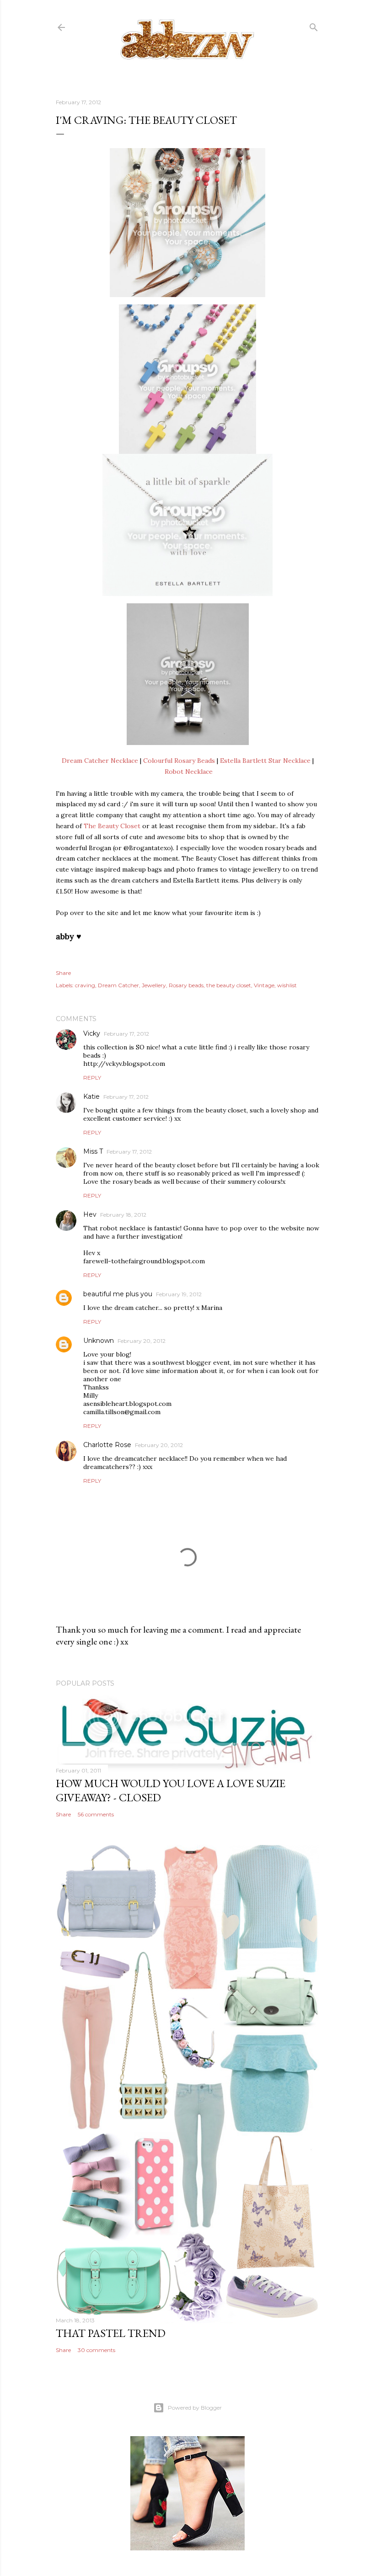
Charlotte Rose (107, 1445)
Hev (90, 1214)
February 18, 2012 (123, 1215)
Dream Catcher (118, 985)
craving (85, 985)
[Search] (314, 25)
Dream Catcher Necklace (100, 761)
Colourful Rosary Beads (179, 761)
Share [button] (63, 973)
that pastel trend (111, 2333)
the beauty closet (229, 985)
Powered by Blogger (195, 2408)
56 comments (96, 1814)
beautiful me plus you (118, 1294)
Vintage (264, 985)
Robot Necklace (189, 772)
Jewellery (154, 985)
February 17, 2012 (126, 1034)
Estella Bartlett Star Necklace (265, 761)
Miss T (93, 1151)
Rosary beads (186, 985)
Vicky (92, 1033)
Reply (92, 1078)
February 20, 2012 (142, 1341)
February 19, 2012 (179, 1294)
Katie (91, 1096)
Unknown (99, 1341)
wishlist (287, 985)
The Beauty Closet (112, 826)
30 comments (96, 2350)
